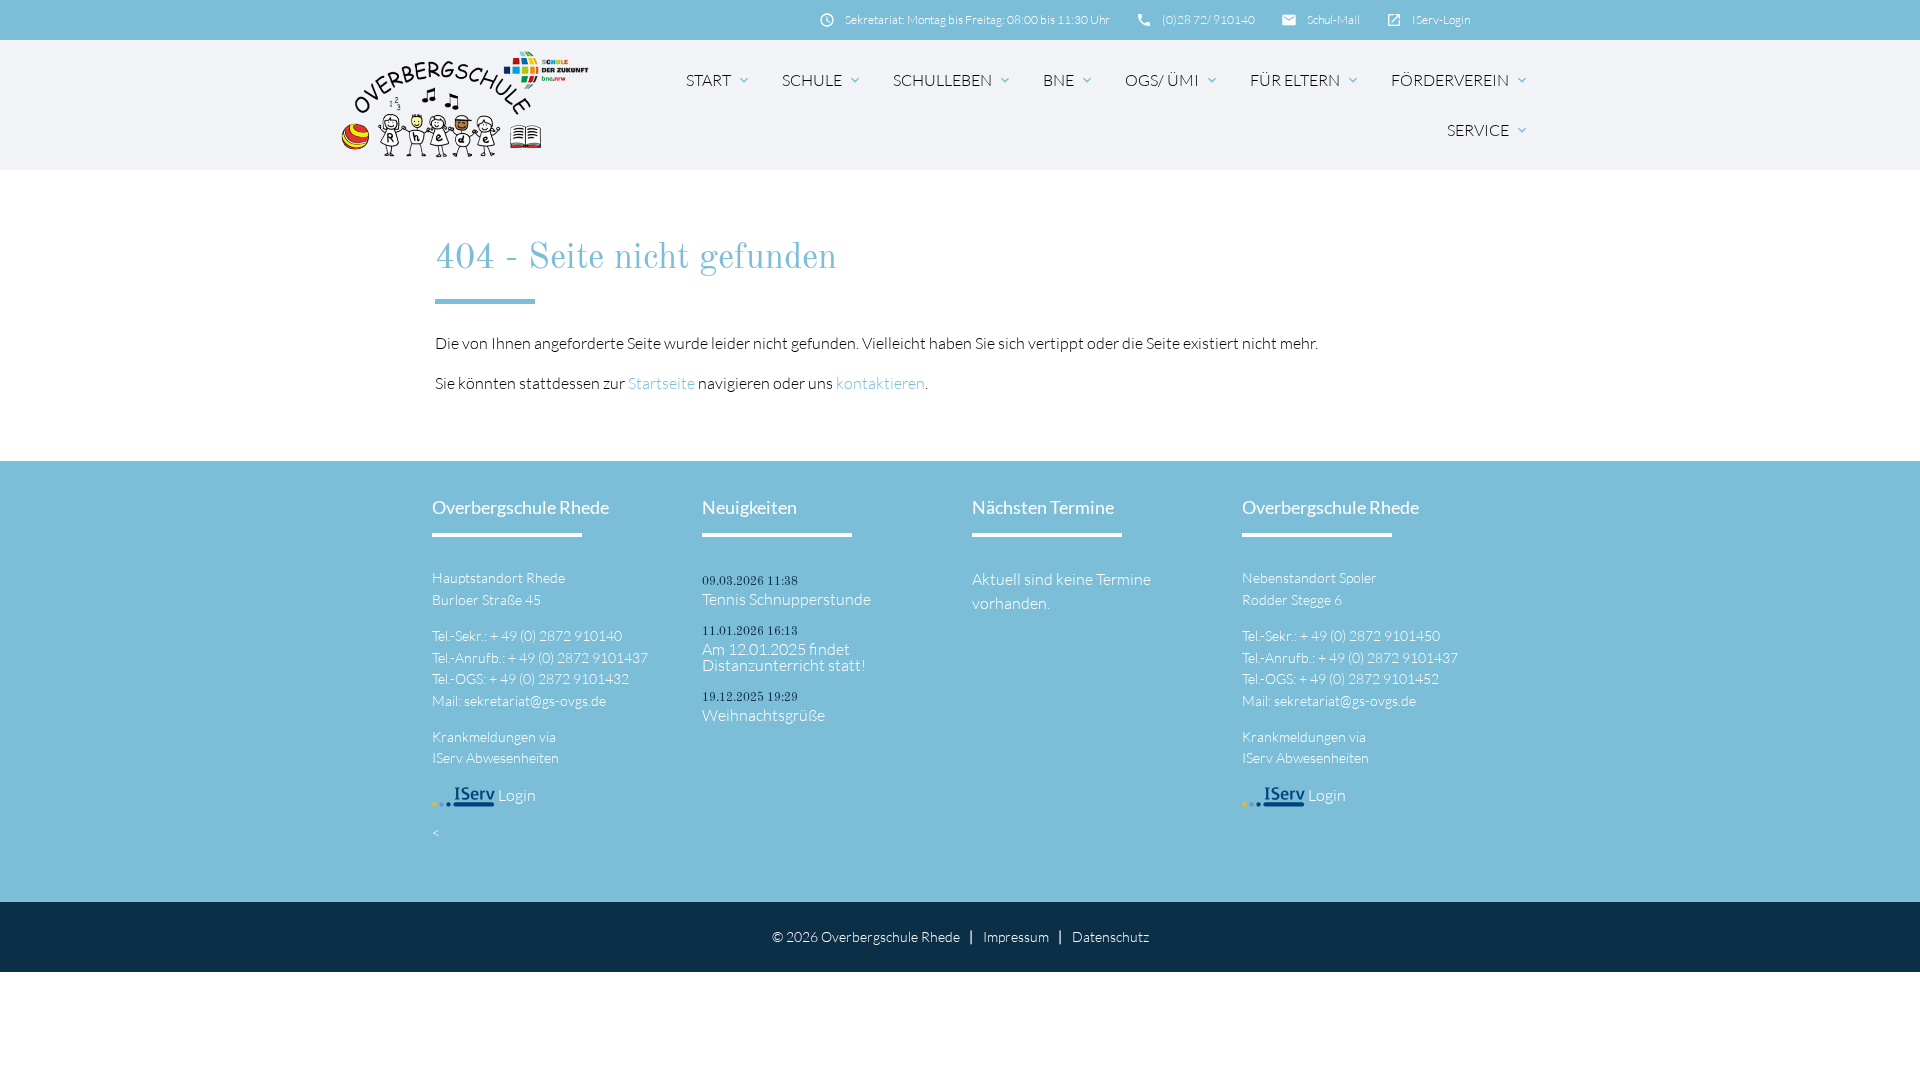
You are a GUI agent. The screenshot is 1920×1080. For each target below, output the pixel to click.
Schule (822, 80)
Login (515, 795)
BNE (1069, 80)
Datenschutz (1110, 936)
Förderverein (1460, 80)
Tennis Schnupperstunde (786, 599)
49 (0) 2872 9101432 (564, 678)
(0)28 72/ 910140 (1208, 19)
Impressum (1016, 936)
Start (719, 80)
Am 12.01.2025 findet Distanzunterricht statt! (784, 657)
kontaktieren (880, 383)
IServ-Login (1441, 19)
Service (1488, 130)
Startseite (661, 383)
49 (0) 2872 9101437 (583, 657)
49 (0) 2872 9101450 (1375, 635)
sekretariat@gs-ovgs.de (535, 700)
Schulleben (953, 80)
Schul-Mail (1333, 19)
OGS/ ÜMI (1172, 80)
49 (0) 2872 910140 (561, 635)
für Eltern (1305, 80)
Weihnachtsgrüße (763, 715)
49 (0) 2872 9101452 (1374, 678)
